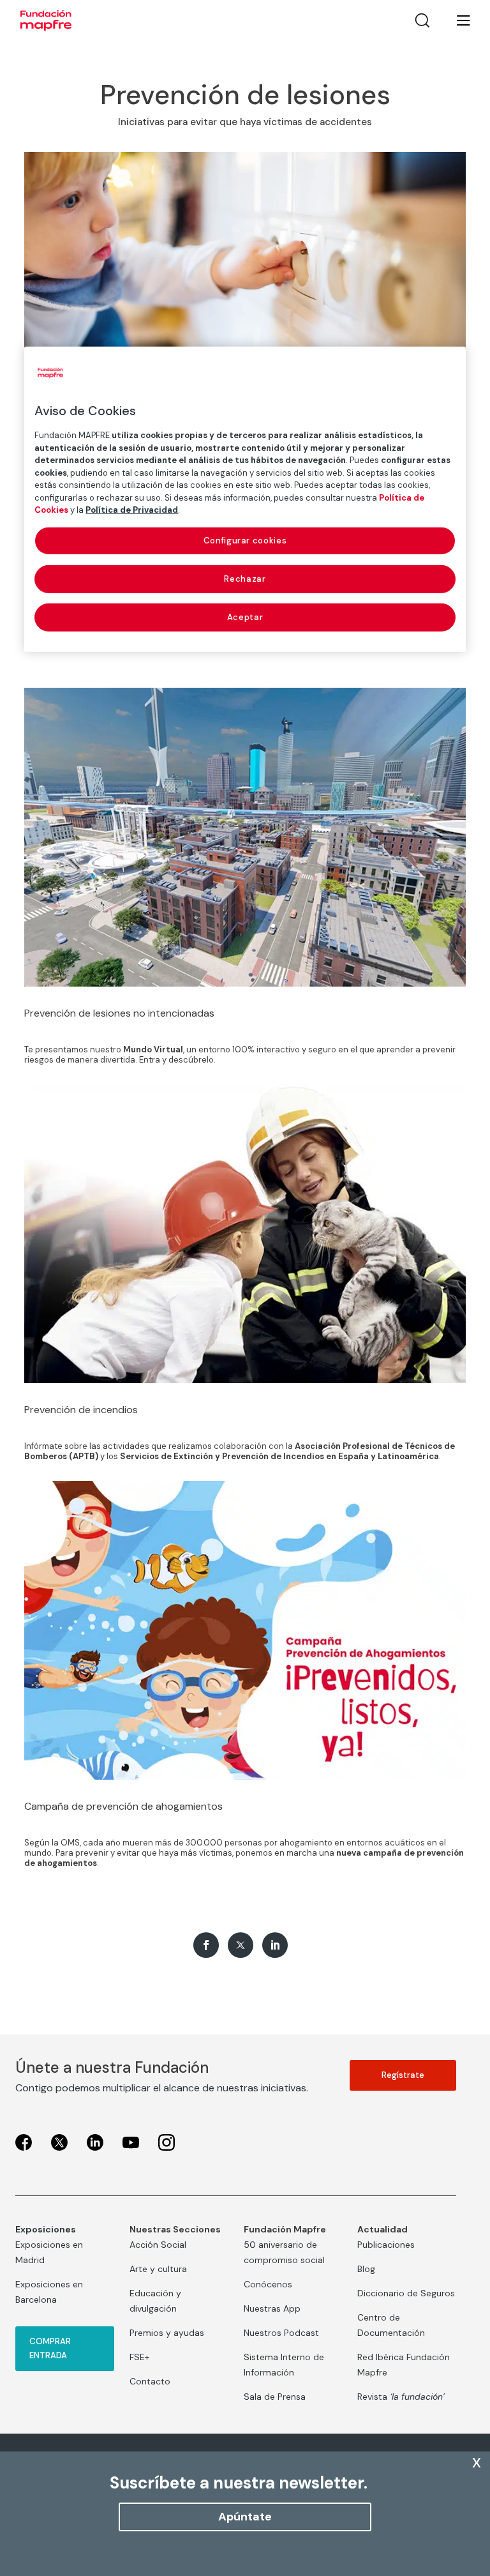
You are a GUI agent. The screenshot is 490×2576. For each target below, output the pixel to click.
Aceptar (245, 617)
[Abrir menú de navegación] (456, 20)
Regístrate (403, 2075)
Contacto (150, 2381)
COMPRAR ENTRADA (50, 2348)
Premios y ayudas (167, 2333)
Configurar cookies (245, 540)
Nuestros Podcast (281, 2333)
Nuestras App (272, 2308)
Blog (366, 2269)
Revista (401, 2397)
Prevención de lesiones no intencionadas (119, 1013)
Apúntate (245, 2517)
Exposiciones (46, 2229)
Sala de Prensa (275, 2397)
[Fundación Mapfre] (46, 20)
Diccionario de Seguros (406, 2293)
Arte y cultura (158, 2269)
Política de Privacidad (132, 510)
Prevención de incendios (81, 1410)
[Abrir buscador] (422, 20)
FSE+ (139, 2357)
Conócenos (268, 2284)
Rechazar (245, 579)
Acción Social (158, 2245)
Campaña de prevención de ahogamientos (123, 1806)
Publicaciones (386, 2245)
